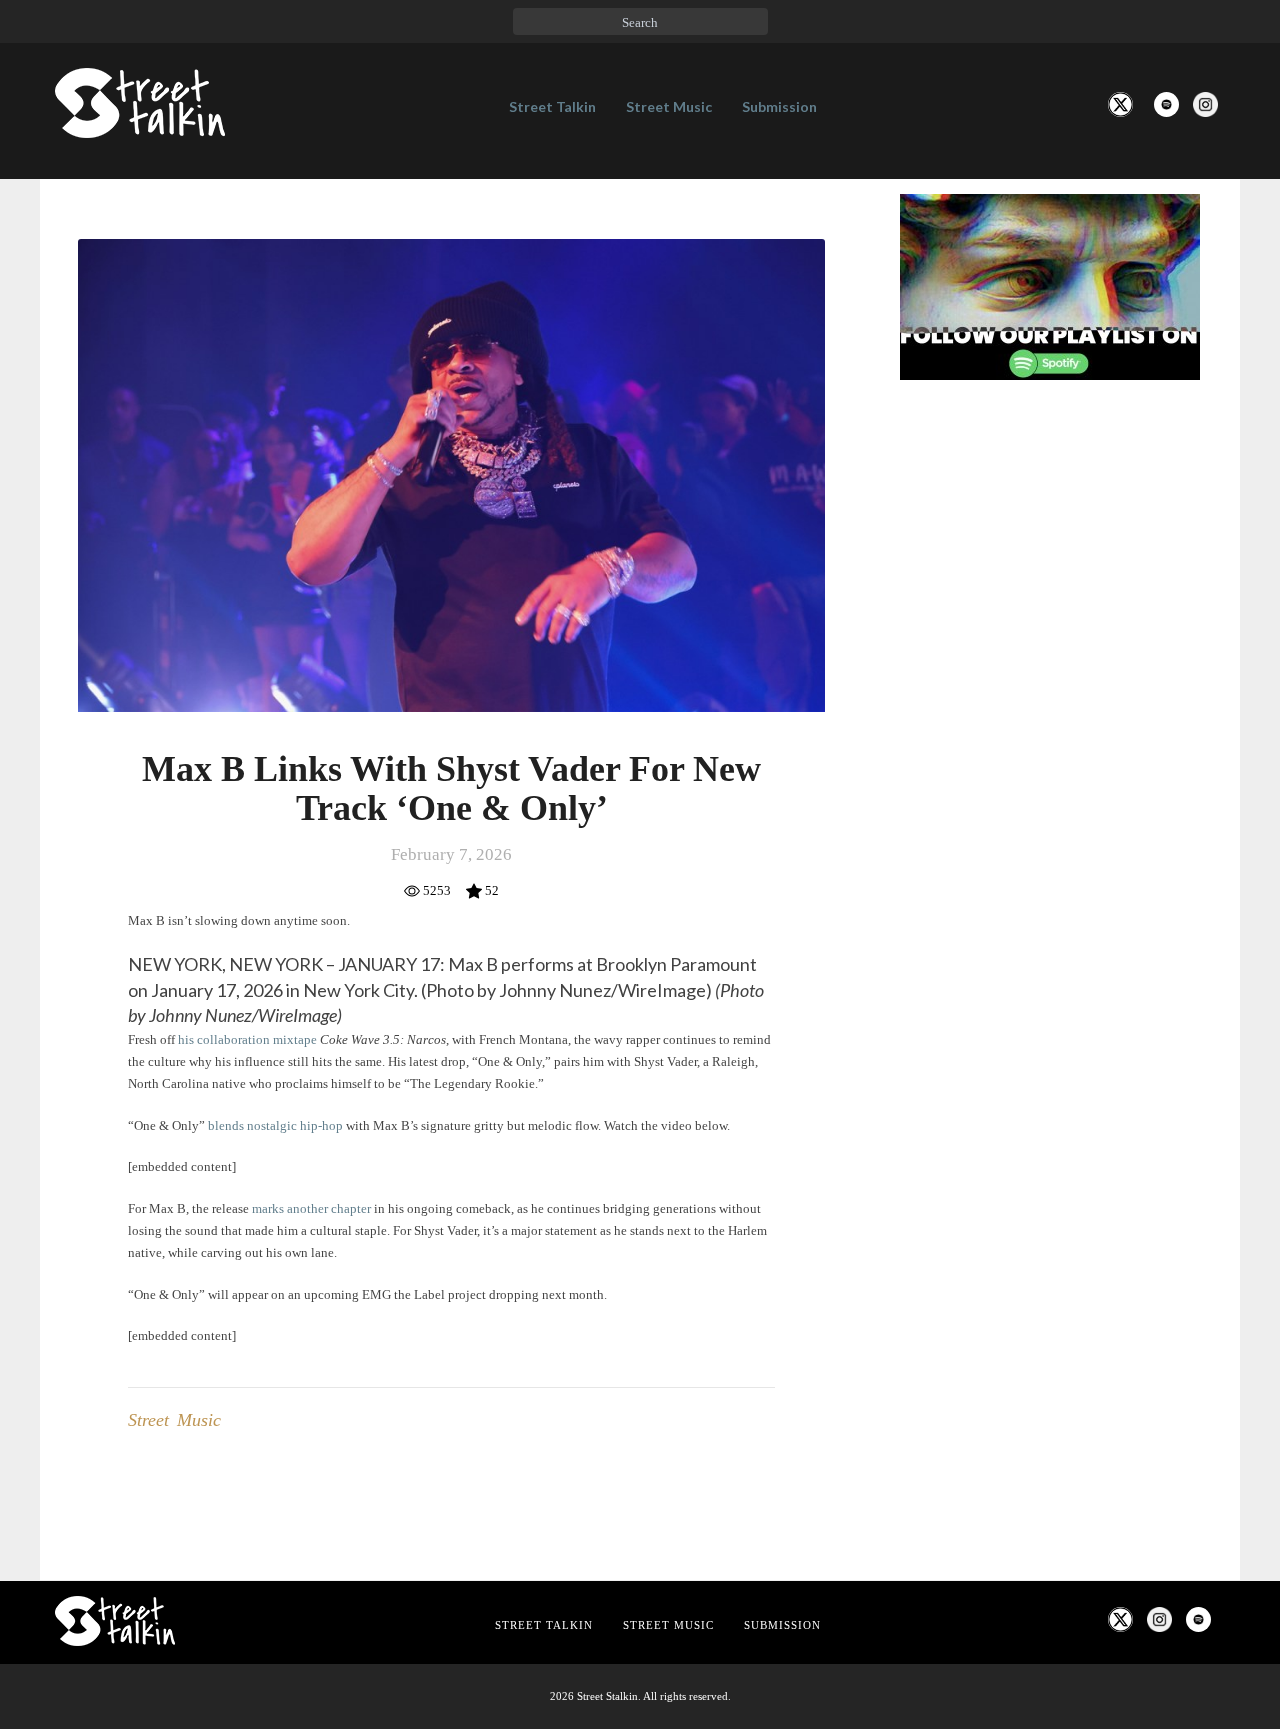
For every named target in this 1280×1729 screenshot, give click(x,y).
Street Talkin (552, 106)
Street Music (669, 106)
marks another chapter (311, 1208)
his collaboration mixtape (247, 1039)
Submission (779, 106)
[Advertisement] (1050, 729)
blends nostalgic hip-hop (277, 1125)
